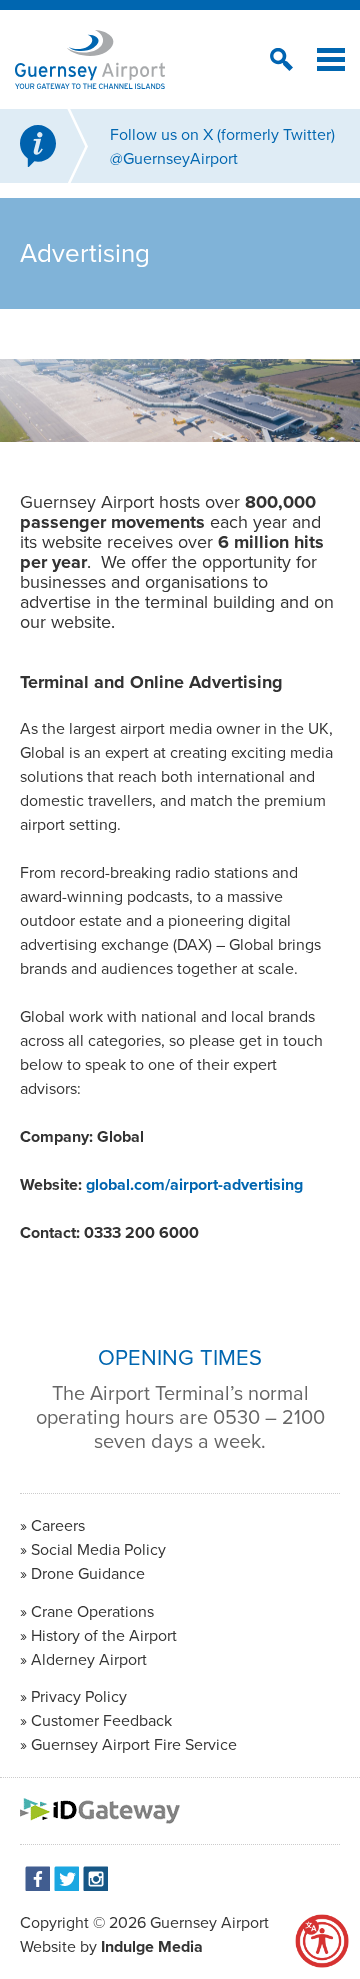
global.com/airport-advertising (194, 1184)
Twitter (66, 1878)
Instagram (95, 1878)
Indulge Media (152, 1946)
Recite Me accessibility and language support (322, 1941)
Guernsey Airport (209, 1922)
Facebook (37, 1878)
